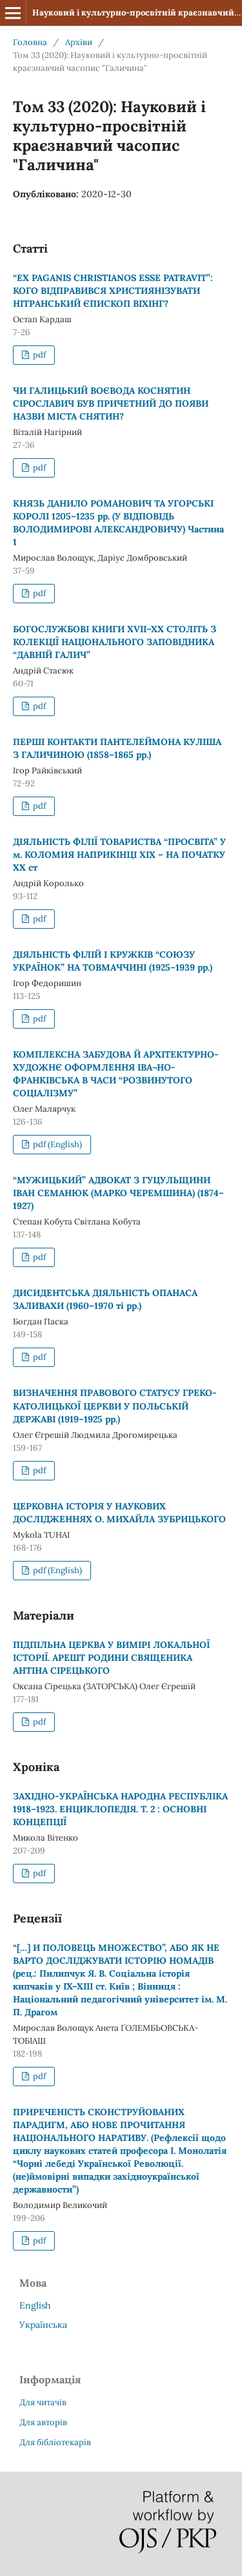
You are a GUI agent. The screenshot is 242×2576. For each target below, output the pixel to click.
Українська (43, 2325)
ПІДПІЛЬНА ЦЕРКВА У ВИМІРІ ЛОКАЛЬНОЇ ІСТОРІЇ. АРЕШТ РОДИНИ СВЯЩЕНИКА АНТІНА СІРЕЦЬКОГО (111, 1658)
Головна (30, 42)
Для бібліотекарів (55, 2442)
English (35, 2305)
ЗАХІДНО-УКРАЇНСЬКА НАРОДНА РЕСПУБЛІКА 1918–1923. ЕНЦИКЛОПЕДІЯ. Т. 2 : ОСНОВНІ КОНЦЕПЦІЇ (120, 1809)
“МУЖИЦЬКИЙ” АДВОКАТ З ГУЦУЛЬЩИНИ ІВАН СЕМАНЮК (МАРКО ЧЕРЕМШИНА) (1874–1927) (118, 1193)
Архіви (79, 42)
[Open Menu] (13, 13)
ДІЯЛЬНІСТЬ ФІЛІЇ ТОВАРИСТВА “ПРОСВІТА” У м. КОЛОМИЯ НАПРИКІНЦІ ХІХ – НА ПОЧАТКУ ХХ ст (119, 855)
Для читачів (43, 2402)
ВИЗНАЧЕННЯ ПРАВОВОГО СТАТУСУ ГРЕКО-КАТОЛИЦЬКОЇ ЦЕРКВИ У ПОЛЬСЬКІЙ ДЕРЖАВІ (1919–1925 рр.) (115, 1406)
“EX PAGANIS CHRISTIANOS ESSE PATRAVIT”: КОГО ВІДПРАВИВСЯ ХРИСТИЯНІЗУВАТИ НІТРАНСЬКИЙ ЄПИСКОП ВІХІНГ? (113, 291)
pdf (38, 355)
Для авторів (43, 2422)
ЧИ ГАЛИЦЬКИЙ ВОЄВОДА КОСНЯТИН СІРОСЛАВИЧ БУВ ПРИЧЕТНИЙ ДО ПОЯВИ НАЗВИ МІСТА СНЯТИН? (111, 403)
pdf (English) (56, 1144)
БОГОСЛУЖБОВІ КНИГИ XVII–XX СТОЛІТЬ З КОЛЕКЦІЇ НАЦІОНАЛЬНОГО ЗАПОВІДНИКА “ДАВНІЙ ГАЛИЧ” (115, 642)
